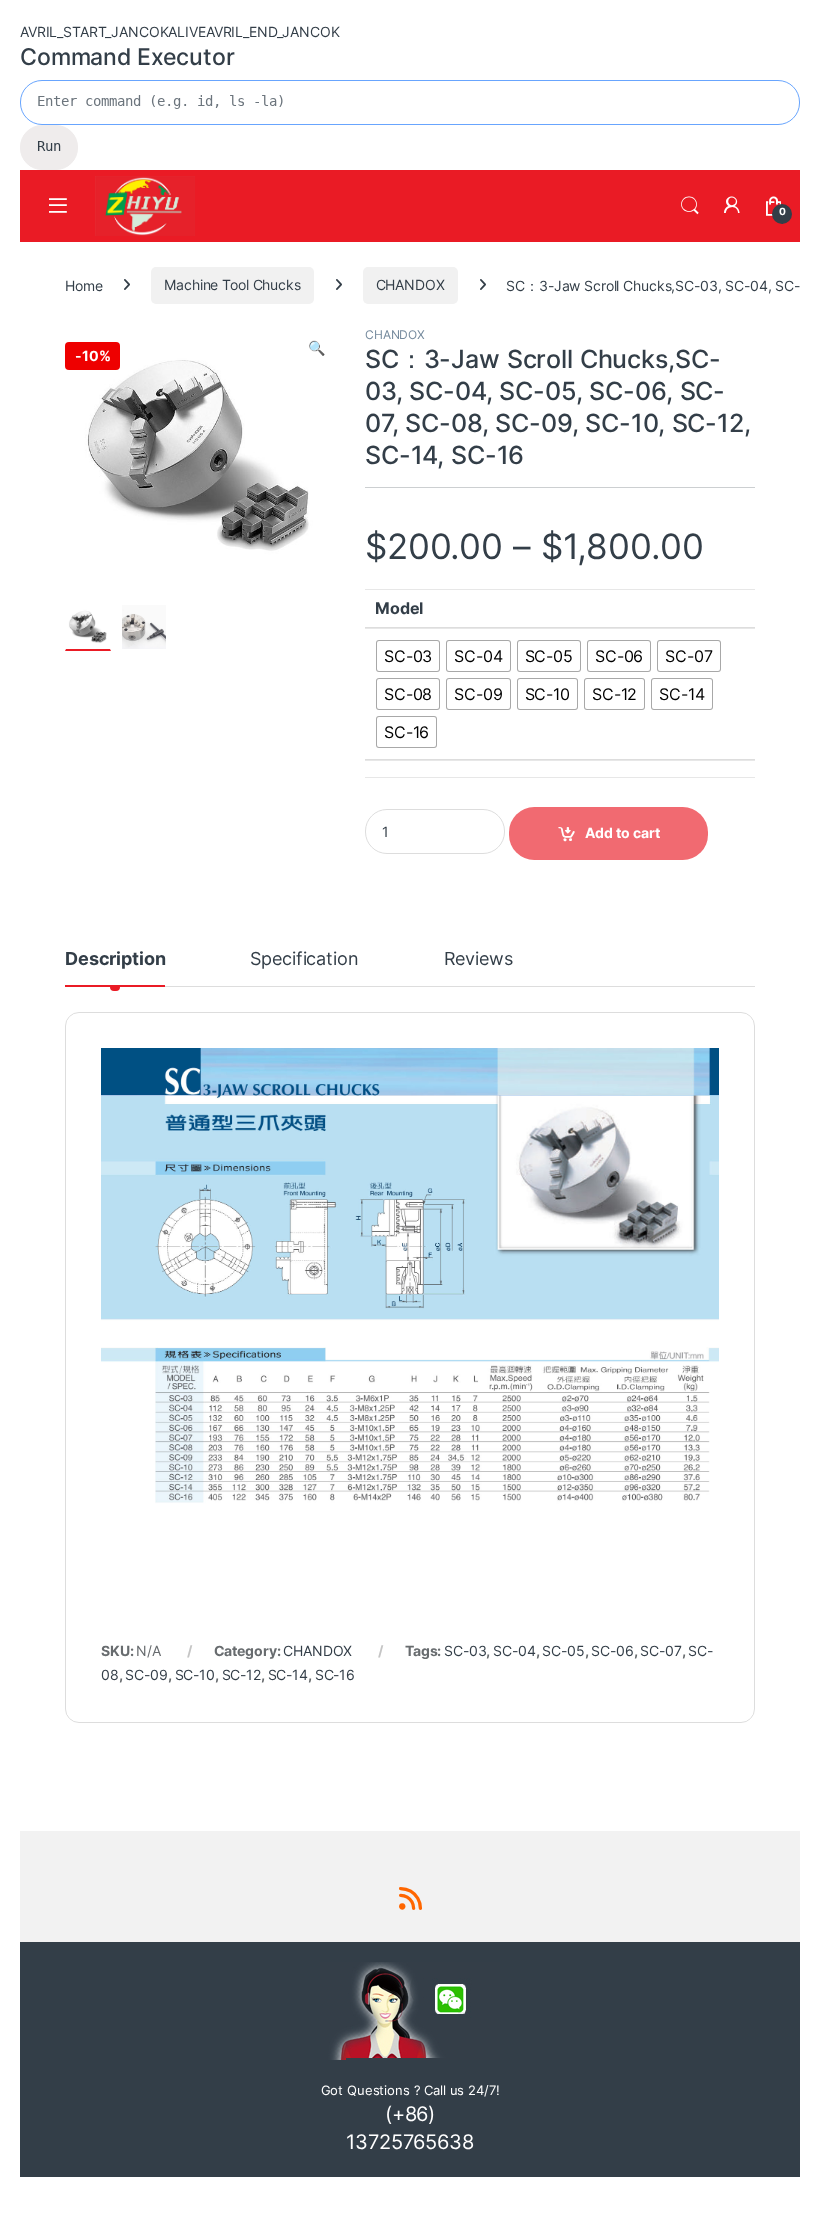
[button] (316, 348)
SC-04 (514, 1650)
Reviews (478, 959)
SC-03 (465, 1650)
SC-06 (612, 1650)
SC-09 (146, 1674)
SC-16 (335, 1674)
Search (690, 206)
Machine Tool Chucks (232, 284)
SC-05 (563, 1650)
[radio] (408, 656)
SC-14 (288, 1674)
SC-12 (241, 1674)
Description (115, 959)
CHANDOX (410, 284)
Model (399, 608)
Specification (304, 959)
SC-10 (195, 1674)
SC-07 (660, 1650)
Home (83, 284)
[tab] (115, 968)
